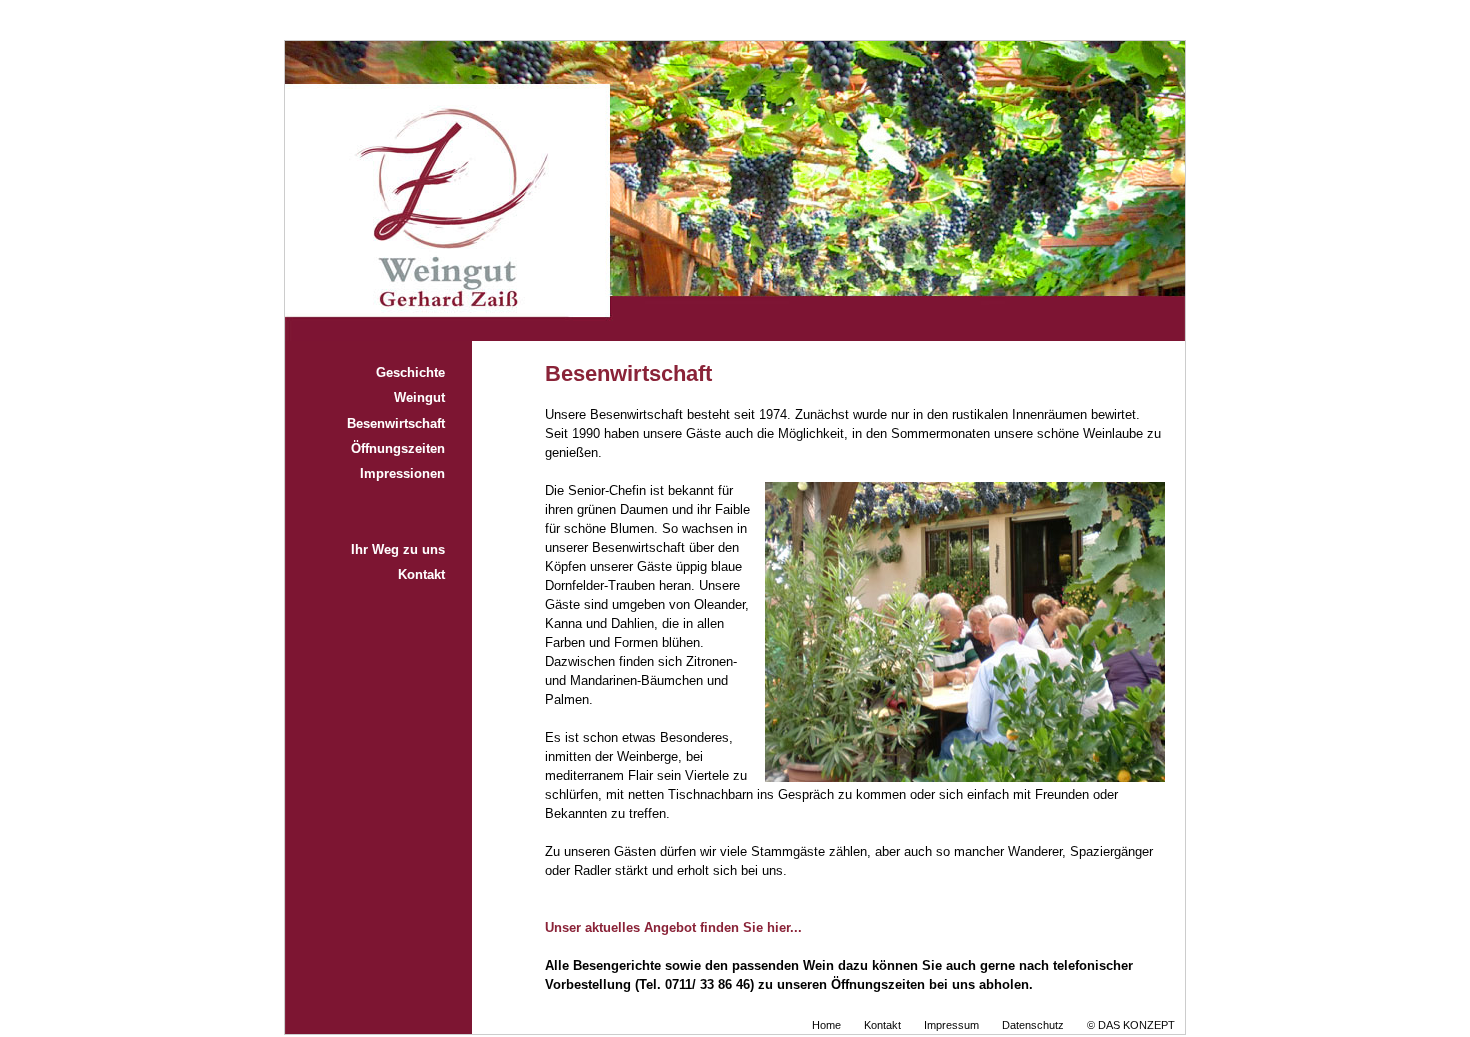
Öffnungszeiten (398, 449)
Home (826, 1025)
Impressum (951, 1025)
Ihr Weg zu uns (398, 550)
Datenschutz (1033, 1025)
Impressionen (402, 474)
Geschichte (410, 373)
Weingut (419, 398)
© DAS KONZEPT (1131, 1025)
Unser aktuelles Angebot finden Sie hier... (673, 928)
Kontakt (421, 575)
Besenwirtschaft (396, 424)
